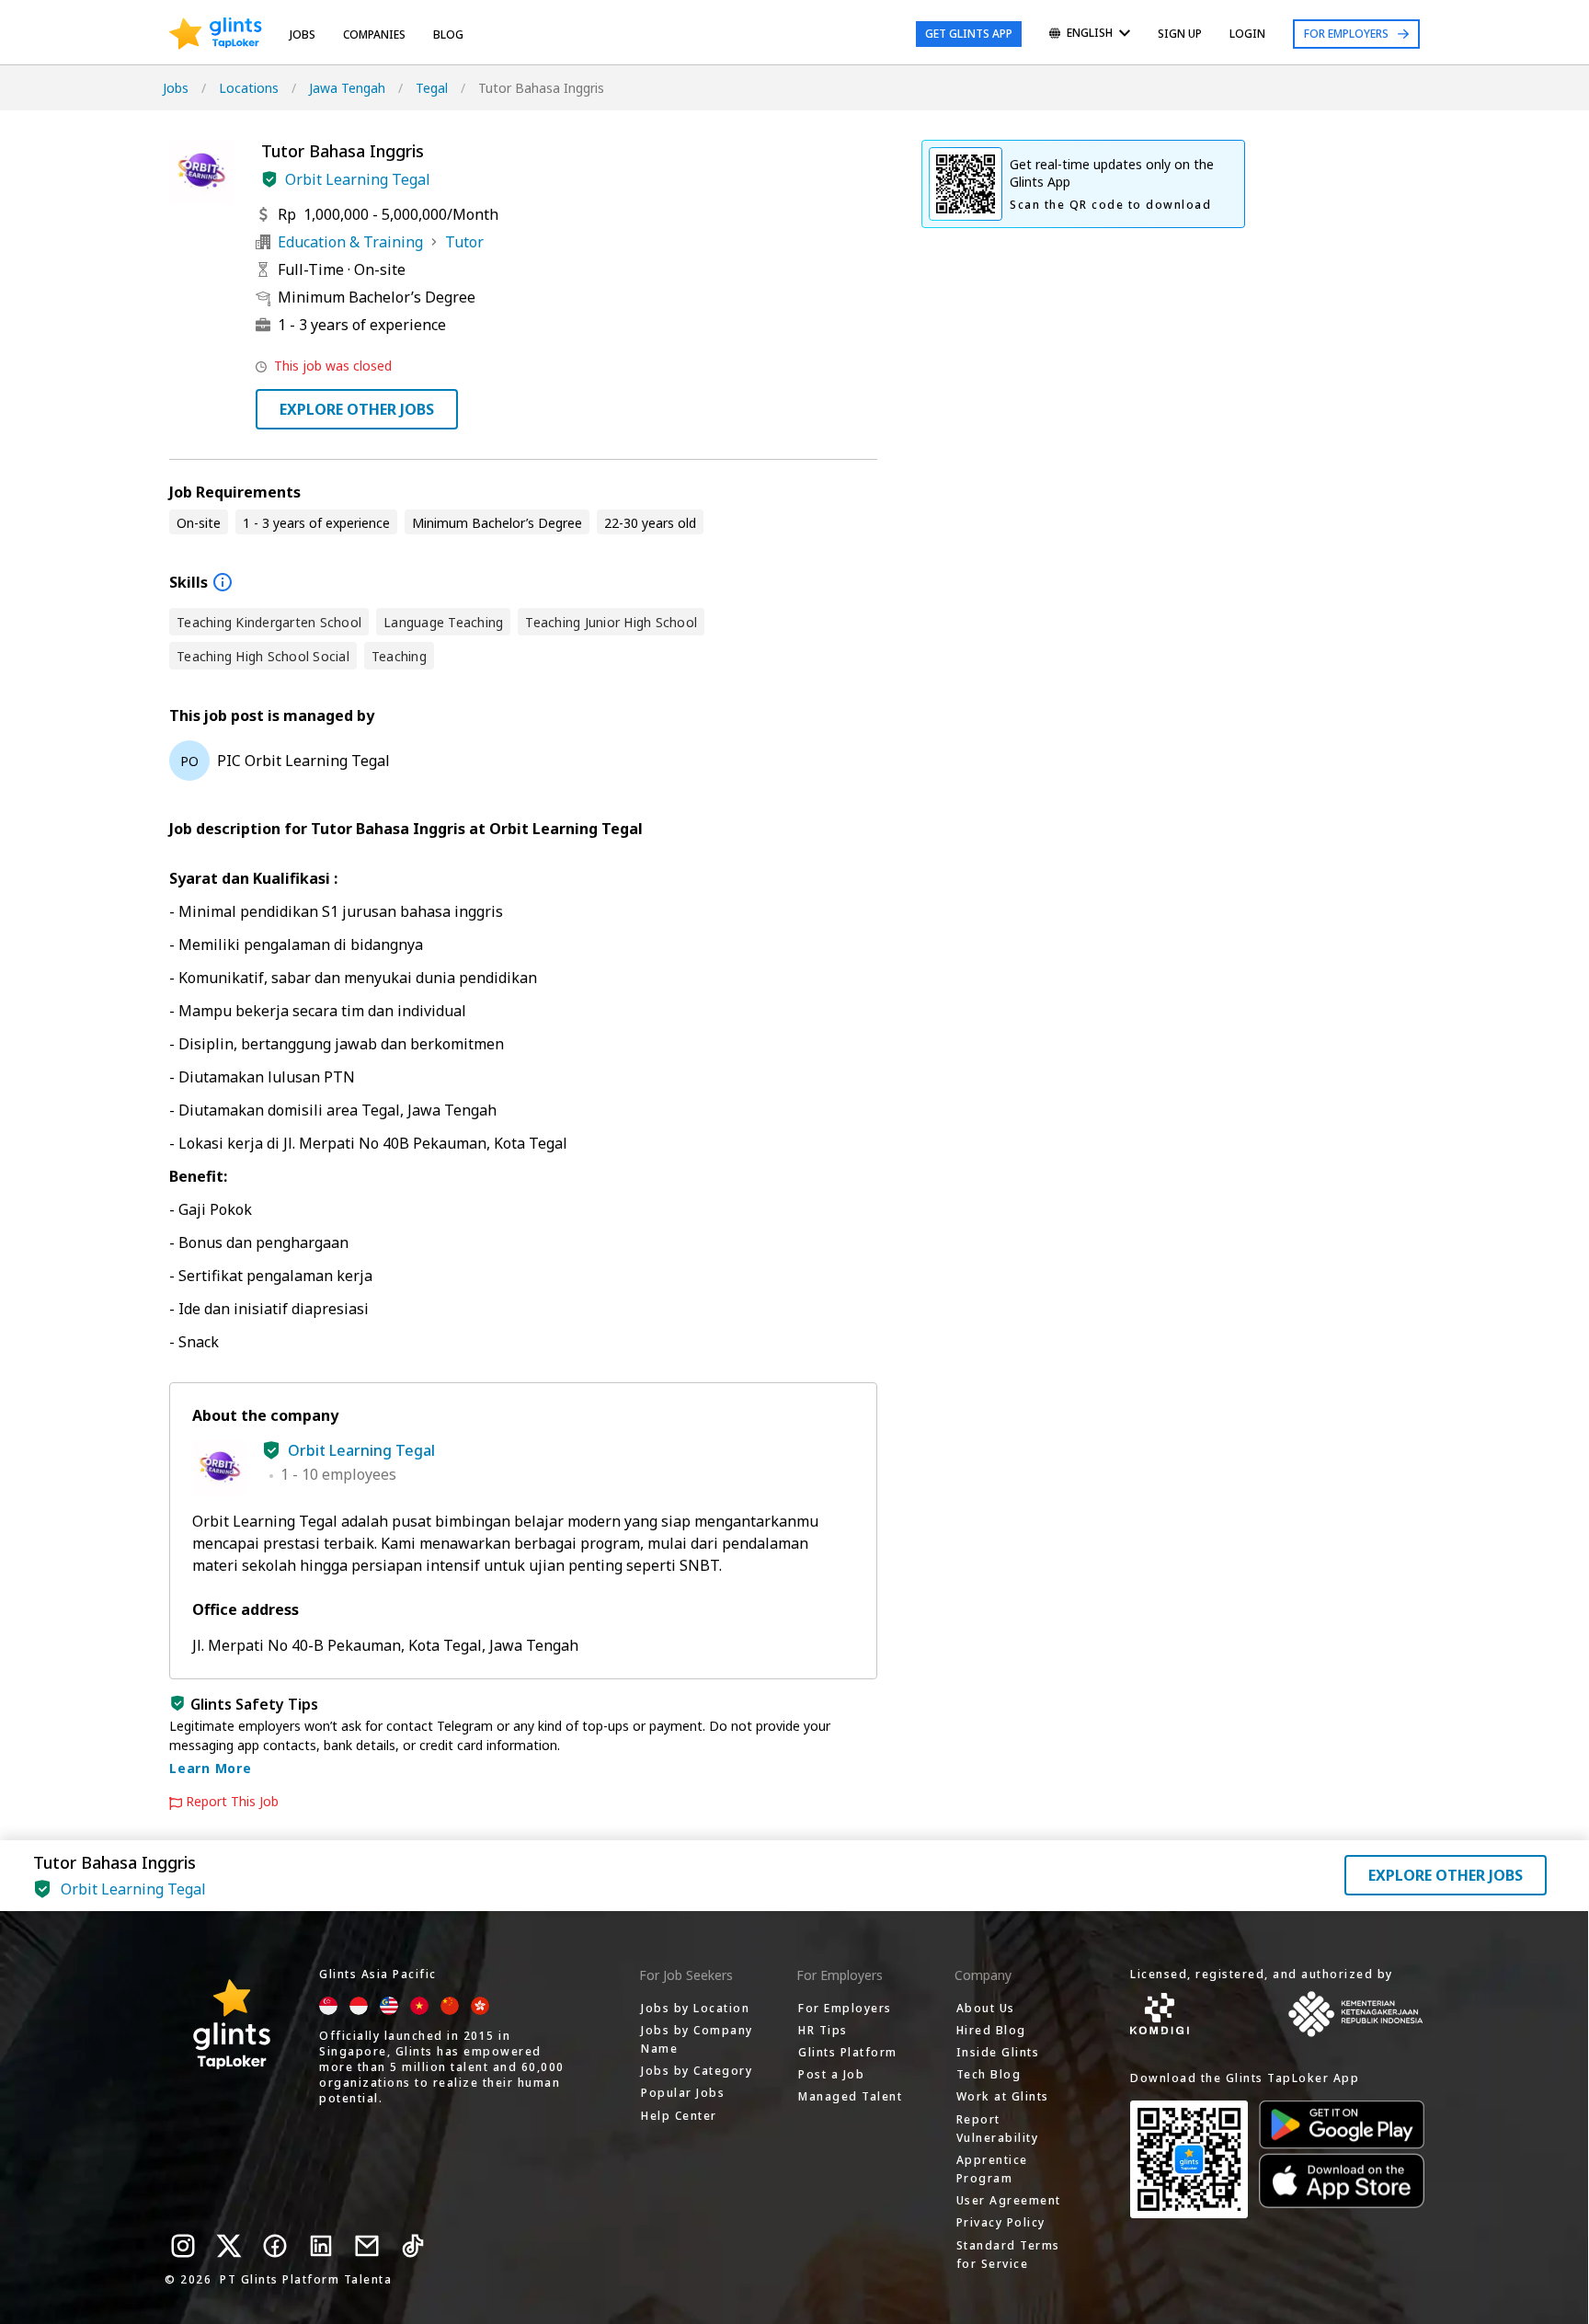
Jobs (303, 34)
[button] (269, 179)
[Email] (367, 2246)
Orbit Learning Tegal (358, 179)
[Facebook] (275, 2246)
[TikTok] (413, 2246)
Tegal (432, 88)
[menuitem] (1090, 34)
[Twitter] (229, 2246)
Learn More (211, 1768)
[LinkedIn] (321, 2246)
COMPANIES (374, 34)
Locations (249, 88)
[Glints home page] (216, 34)
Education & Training (350, 242)
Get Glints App (969, 34)
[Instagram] (183, 2246)
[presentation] (216, 34)
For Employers (1346, 34)
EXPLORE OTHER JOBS (357, 409)
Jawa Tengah (347, 88)
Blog (448, 34)
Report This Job (232, 1802)
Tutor (464, 242)
